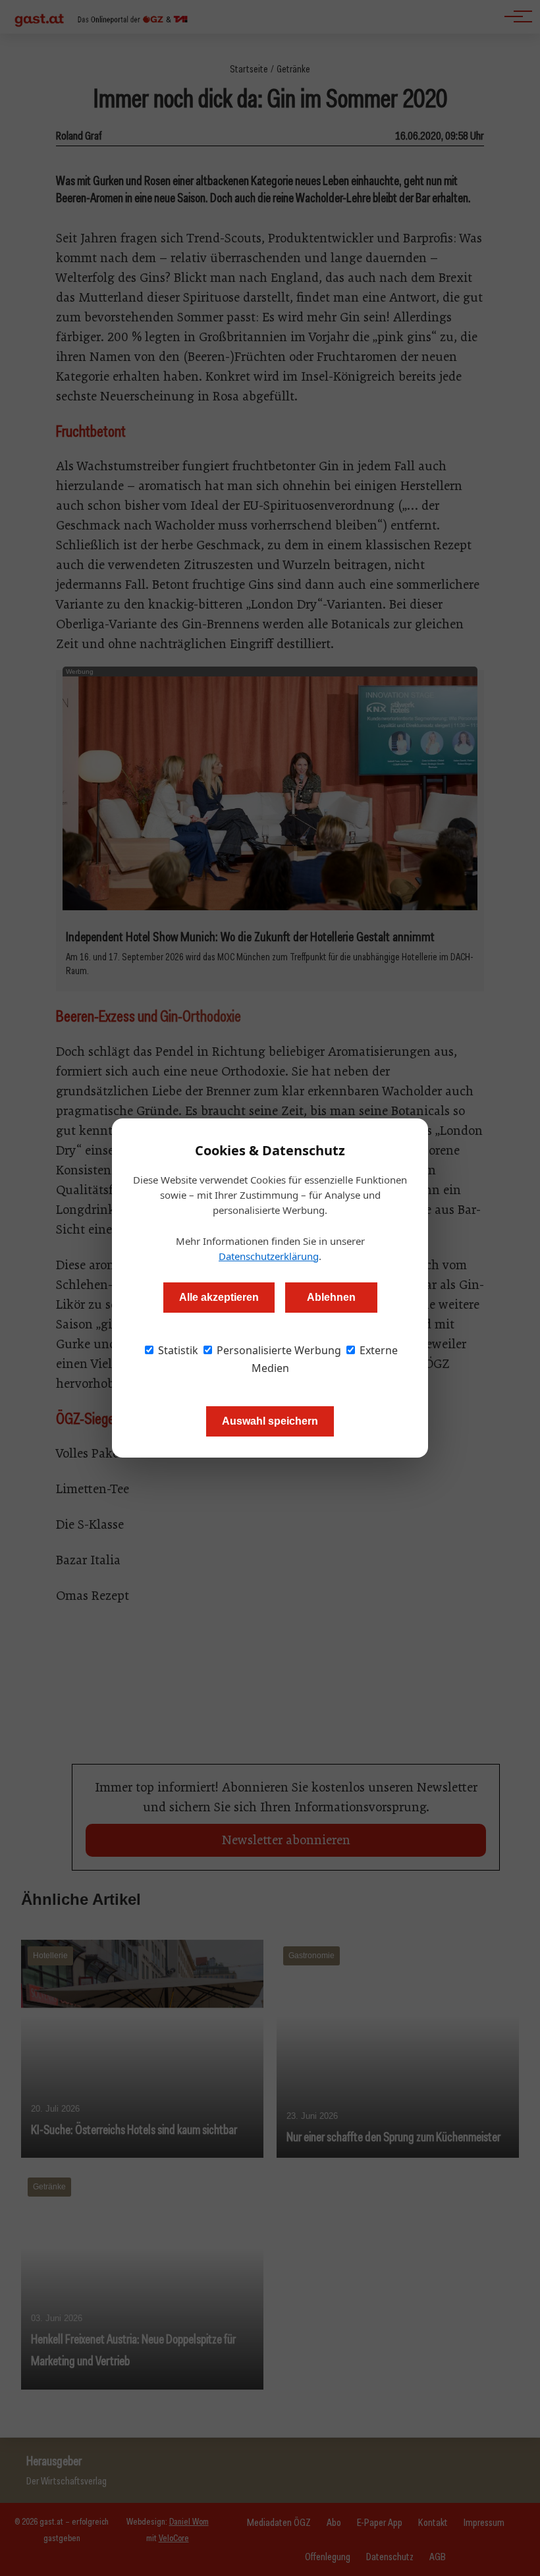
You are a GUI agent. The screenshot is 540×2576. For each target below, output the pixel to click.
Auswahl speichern (270, 1421)
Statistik (177, 1350)
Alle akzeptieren (219, 1297)
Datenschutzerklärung (269, 1256)
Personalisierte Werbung (278, 1350)
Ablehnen (331, 1297)
